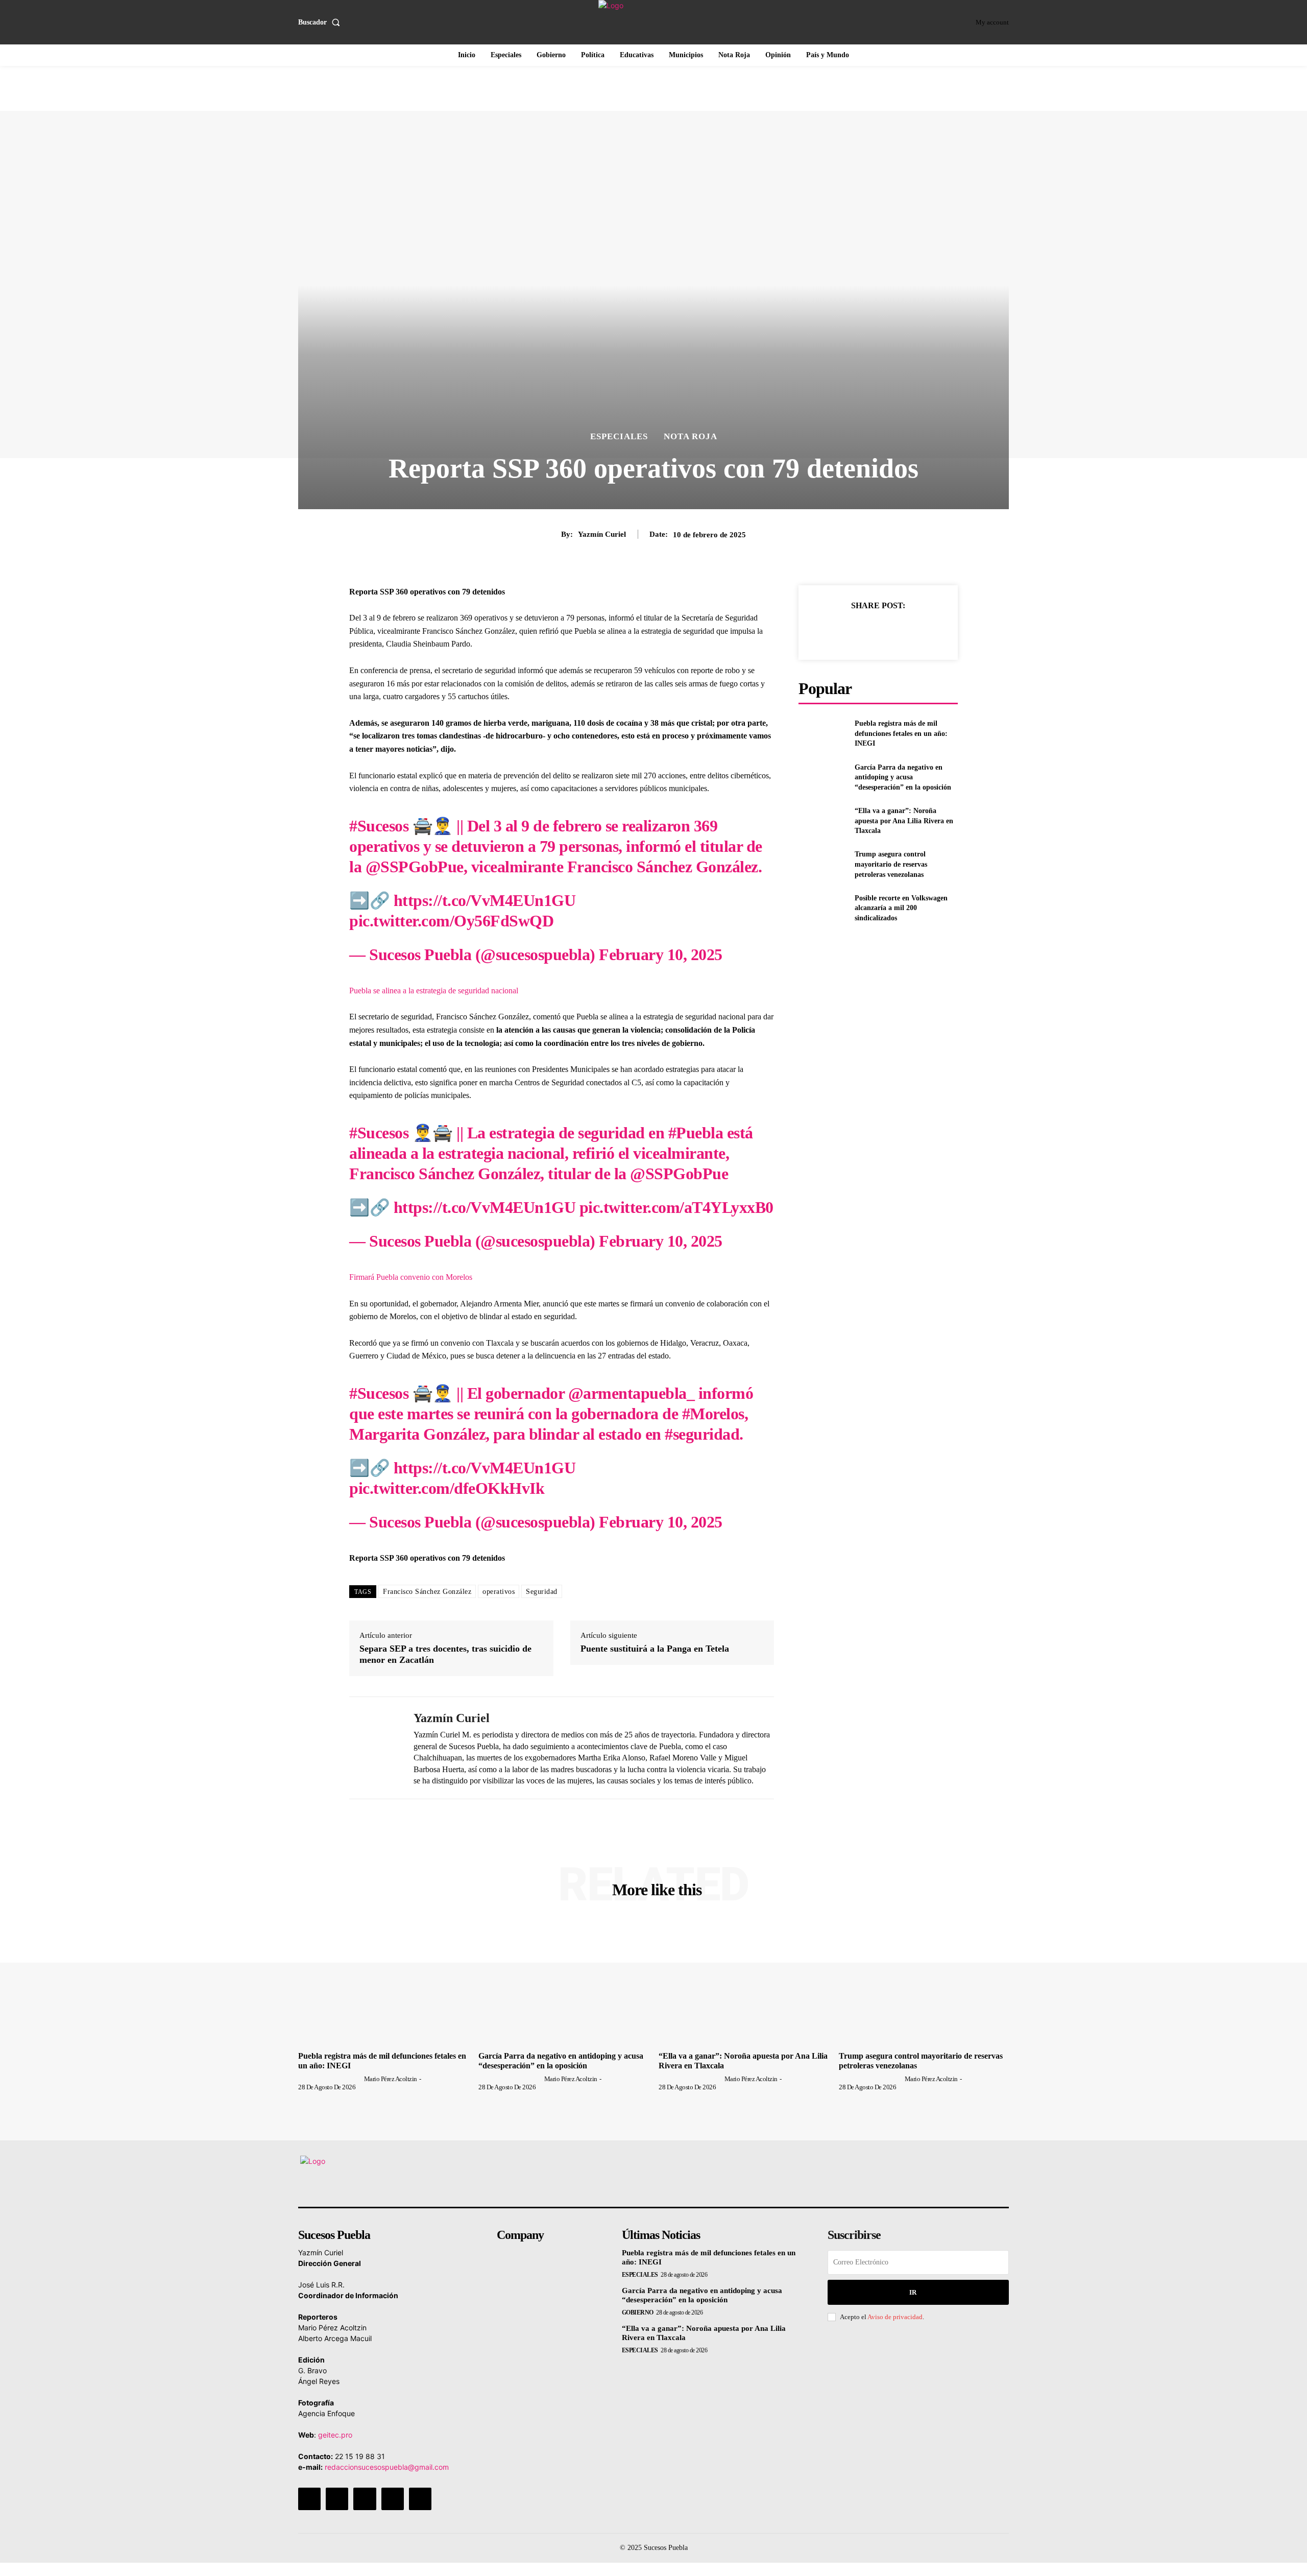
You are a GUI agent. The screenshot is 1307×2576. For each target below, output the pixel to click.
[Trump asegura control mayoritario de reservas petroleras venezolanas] (822, 864)
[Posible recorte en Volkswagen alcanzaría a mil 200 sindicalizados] (822, 908)
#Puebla (696, 1133)
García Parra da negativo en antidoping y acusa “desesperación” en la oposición (903, 777)
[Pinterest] (878, 631)
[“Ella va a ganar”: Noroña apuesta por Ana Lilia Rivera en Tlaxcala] (822, 821)
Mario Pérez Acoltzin (391, 2079)
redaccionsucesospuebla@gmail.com (387, 2467)
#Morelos (713, 1414)
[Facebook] (831, 631)
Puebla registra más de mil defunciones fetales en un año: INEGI (901, 733)
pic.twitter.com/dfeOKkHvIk (447, 1488)
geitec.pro (335, 2435)
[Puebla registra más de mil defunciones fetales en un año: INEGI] (822, 734)
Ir (913, 2292)
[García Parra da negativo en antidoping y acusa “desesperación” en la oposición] (822, 777)
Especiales (619, 436)
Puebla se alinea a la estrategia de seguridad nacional (434, 991)
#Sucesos (379, 826)
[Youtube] (420, 2499)
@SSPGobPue (415, 867)
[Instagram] (337, 2499)
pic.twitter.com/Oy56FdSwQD (451, 921)
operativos (499, 1592)
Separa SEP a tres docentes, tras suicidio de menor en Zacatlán (445, 1654)
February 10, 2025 (661, 955)
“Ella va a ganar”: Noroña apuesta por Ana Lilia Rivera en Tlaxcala (904, 821)
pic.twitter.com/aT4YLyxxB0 (676, 1207)
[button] (321, 22)
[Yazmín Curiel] (374, 1748)
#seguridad (702, 1434)
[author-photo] (330, 2079)
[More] (925, 631)
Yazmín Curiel (602, 534)
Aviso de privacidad (895, 2317)
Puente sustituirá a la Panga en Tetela (655, 1649)
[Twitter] (854, 631)
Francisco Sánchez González (427, 1592)
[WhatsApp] (901, 631)
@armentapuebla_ (632, 1393)
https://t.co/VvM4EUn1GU (485, 900)
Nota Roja (691, 436)
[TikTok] (365, 2499)
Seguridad (542, 1592)
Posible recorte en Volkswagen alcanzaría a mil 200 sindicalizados (901, 908)
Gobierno (638, 2312)
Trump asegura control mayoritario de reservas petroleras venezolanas (891, 864)
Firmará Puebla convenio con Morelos (411, 1277)
